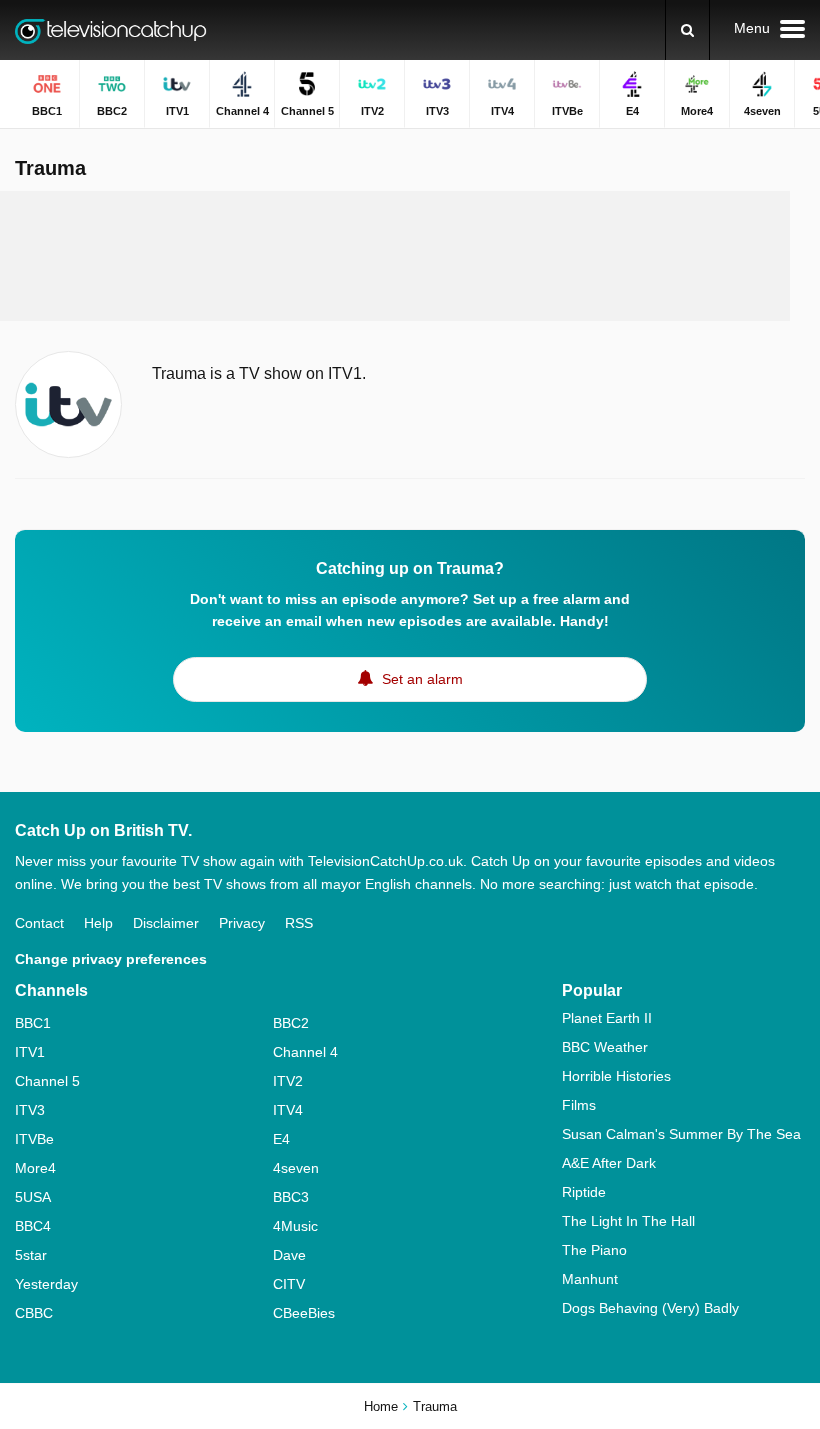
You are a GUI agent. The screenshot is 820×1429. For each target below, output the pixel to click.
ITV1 (30, 1052)
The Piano (594, 1250)
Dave (289, 1255)
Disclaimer (166, 923)
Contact (39, 923)
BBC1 (33, 1023)
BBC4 (33, 1226)
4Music (295, 1226)
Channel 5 (47, 1081)
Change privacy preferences (111, 959)
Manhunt (590, 1279)
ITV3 (30, 1110)
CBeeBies (304, 1313)
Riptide (584, 1192)
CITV (289, 1284)
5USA (33, 1197)
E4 (281, 1139)
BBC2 (291, 1023)
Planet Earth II (607, 1018)
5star (31, 1255)
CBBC (34, 1313)
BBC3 (291, 1197)
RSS (299, 923)
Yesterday (46, 1284)
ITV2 (288, 1081)
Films (579, 1105)
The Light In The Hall (628, 1221)
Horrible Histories (616, 1076)
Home (381, 1406)
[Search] (687, 30)
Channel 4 (305, 1052)
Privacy (242, 923)
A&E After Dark (609, 1163)
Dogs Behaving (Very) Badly (650, 1308)
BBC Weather (605, 1047)
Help (98, 923)
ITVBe (34, 1139)
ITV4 (288, 1110)
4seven (296, 1168)
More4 (35, 1168)
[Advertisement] (395, 256)
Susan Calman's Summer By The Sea (681, 1134)
